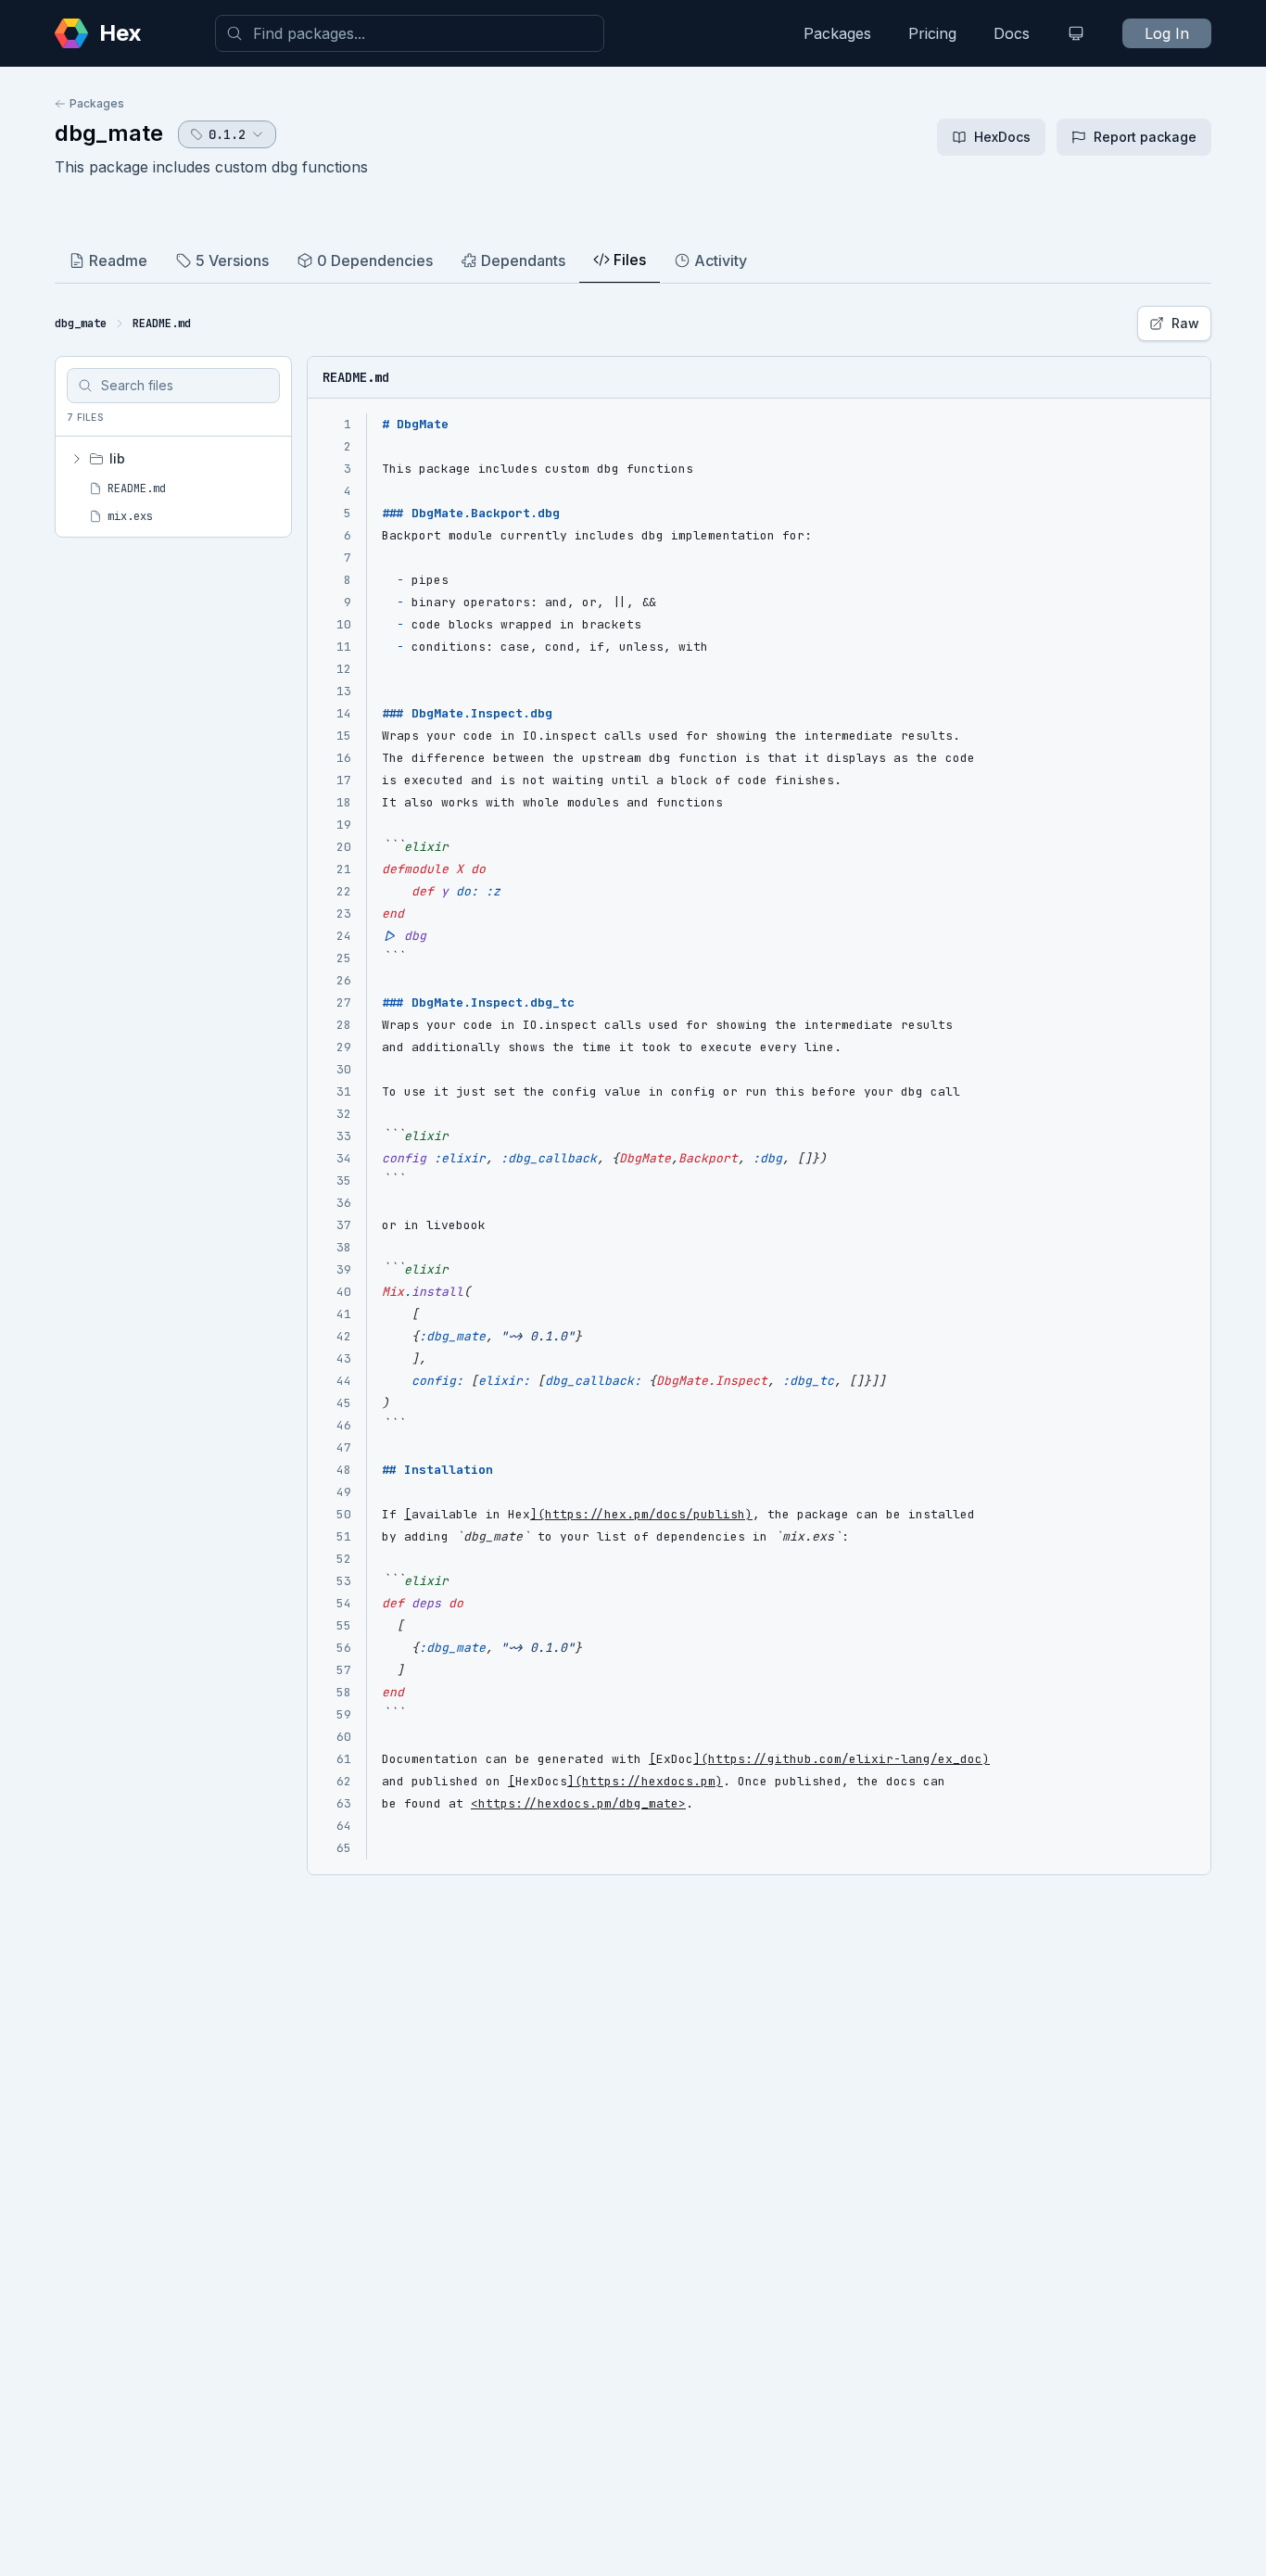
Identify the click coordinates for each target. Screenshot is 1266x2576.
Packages (837, 33)
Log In (1167, 33)
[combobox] (410, 33)
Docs (1012, 33)
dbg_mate (109, 133)
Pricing (932, 33)
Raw (1185, 323)
